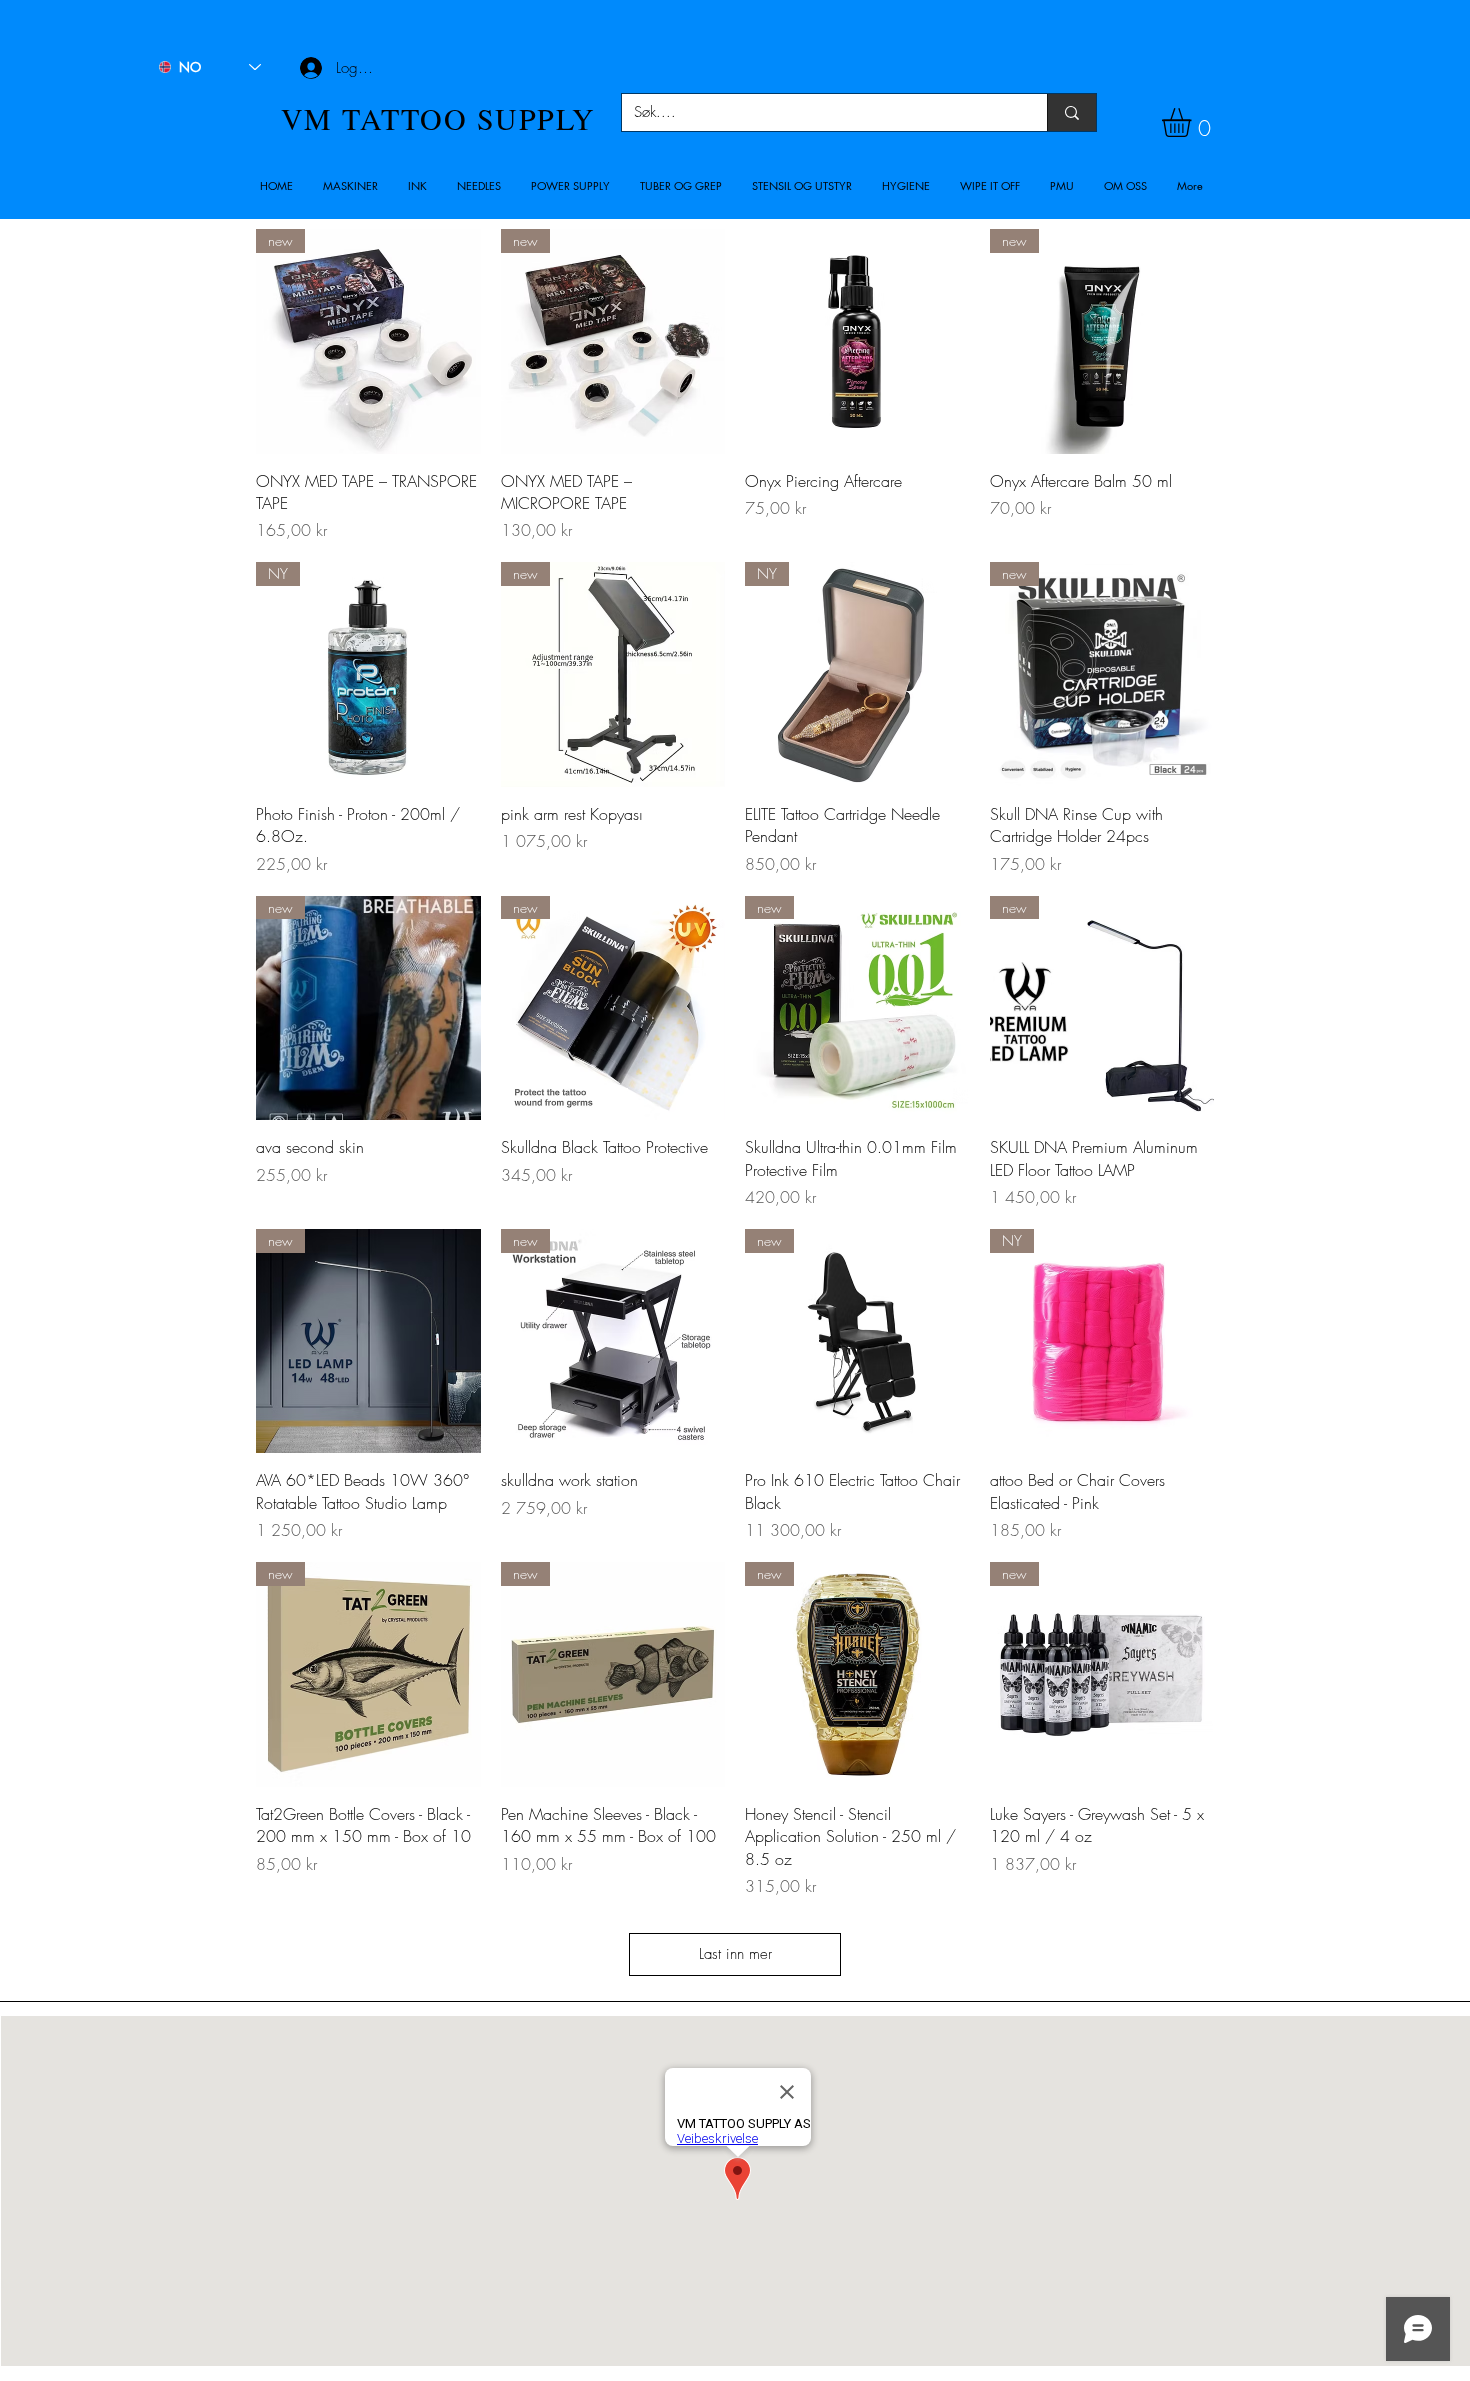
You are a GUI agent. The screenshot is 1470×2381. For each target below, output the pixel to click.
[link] (1193, 122)
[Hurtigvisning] (857, 341)
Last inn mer (735, 1954)
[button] (350, 186)
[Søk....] (1071, 112)
